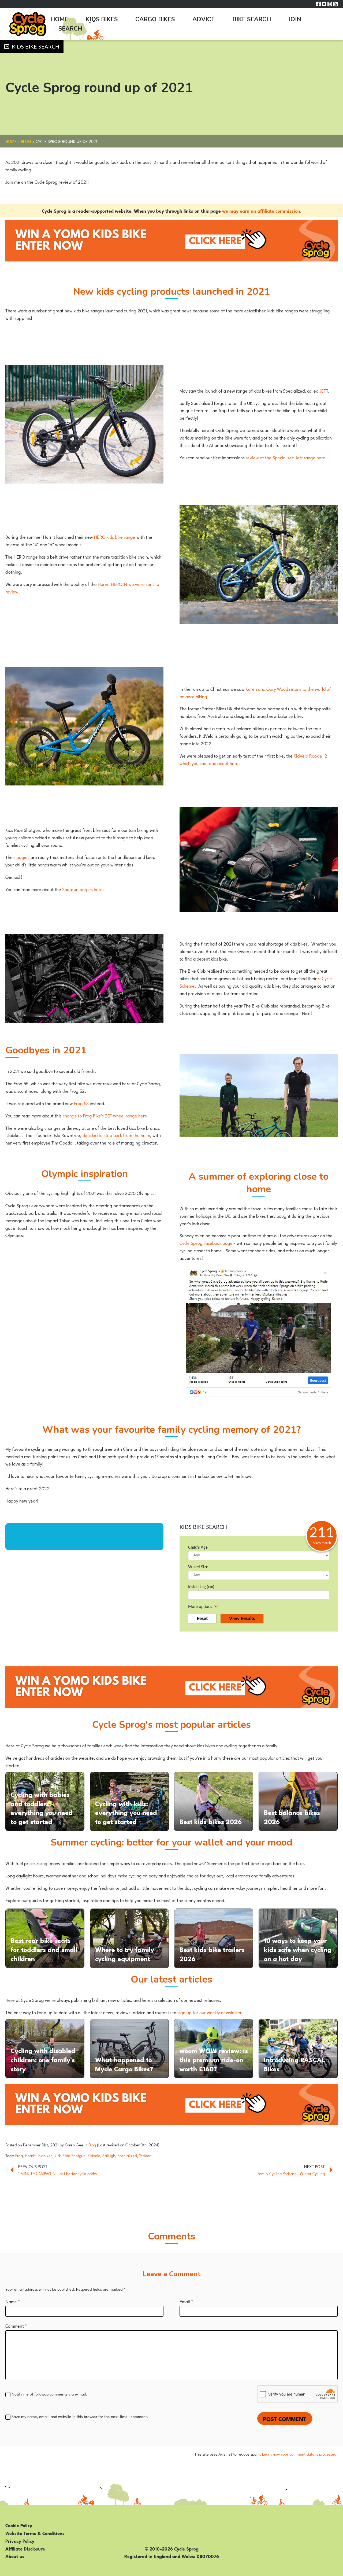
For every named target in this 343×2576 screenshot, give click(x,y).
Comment (16, 2326)
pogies (23, 857)
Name (13, 2301)
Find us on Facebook (318, 4)
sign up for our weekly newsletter (210, 2012)
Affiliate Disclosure (25, 2548)
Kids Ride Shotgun (70, 2155)
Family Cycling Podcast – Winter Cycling (291, 2173)
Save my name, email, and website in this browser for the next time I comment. (80, 2416)
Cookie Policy (19, 2525)
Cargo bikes (155, 19)
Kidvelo (94, 2155)
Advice (204, 19)
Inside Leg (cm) (201, 1587)
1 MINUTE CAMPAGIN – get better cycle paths (57, 2173)
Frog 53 (81, 1103)
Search (70, 29)
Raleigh (109, 2155)
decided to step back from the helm (116, 1135)
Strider (145, 2155)
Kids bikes (102, 19)
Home (59, 19)
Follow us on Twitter (324, 4)
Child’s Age (198, 1547)
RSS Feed (335, 4)
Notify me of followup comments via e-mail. (49, 2394)
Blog (26, 141)
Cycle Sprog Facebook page (206, 1243)
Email (186, 2301)
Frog (19, 2155)
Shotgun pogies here (82, 889)
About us (15, 2556)
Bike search (252, 19)
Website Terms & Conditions (35, 2533)
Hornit (30, 2155)
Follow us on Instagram (330, 4)
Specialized (127, 2155)
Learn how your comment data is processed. (300, 2454)
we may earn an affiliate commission (261, 211)
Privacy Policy (20, 2541)
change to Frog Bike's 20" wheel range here (105, 1115)
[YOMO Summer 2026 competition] (171, 241)
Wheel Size (198, 1567)
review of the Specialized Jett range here (285, 457)
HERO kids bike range (115, 537)
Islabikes (45, 2155)
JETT (324, 390)
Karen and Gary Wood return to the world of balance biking (255, 692)
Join (295, 19)
